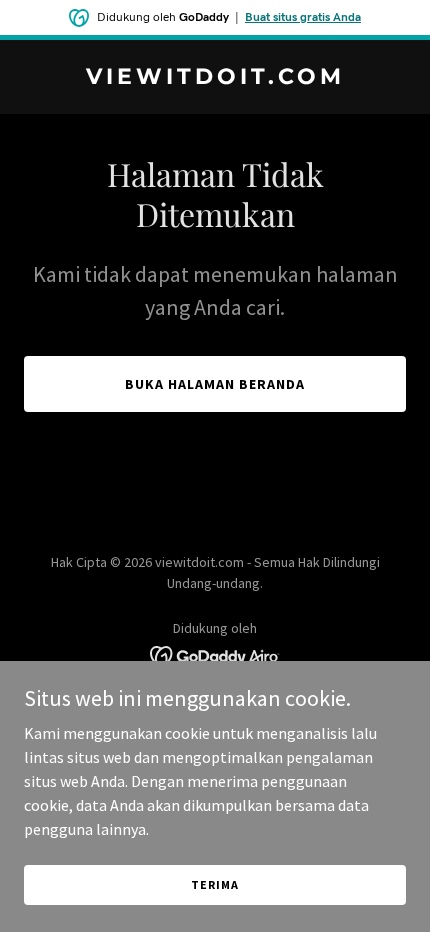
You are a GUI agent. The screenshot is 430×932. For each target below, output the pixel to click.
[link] (215, 78)
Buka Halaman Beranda (215, 384)
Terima (214, 884)
